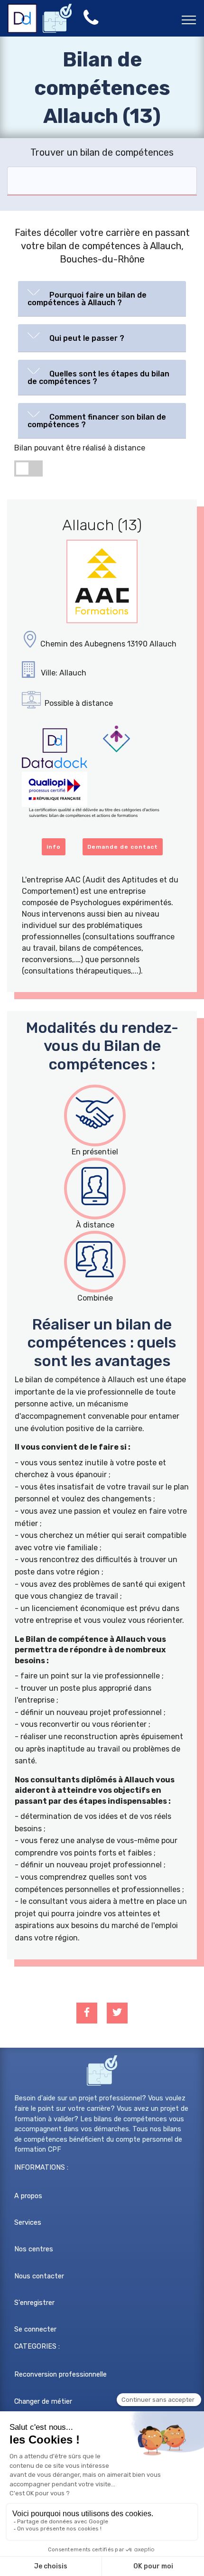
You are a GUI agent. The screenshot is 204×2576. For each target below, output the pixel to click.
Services (28, 2223)
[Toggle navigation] (189, 19)
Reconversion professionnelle (60, 2375)
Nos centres (34, 2249)
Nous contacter (39, 2276)
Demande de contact (123, 847)
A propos (28, 2196)
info (54, 847)
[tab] (102, 299)
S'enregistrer (34, 2303)
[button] (102, 297)
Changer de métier (43, 2402)
